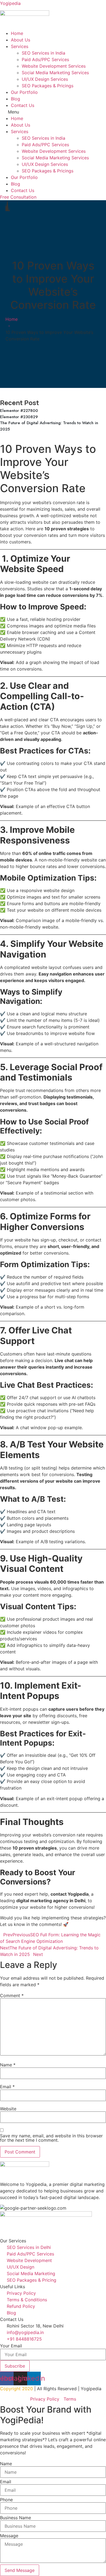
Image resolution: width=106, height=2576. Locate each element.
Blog (15, 99)
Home (17, 33)
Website (8, 2109)
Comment (12, 1995)
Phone (6, 2500)
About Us (21, 40)
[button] (53, 112)
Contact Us (23, 105)
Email (7, 2087)
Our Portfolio (24, 92)
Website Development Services (54, 66)
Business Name (15, 2518)
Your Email (11, 2346)
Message (9, 2536)
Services (20, 46)
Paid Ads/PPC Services (45, 59)
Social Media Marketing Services (55, 73)
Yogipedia (10, 3)
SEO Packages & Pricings (48, 86)
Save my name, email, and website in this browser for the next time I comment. (51, 2138)
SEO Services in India (43, 53)
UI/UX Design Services (45, 79)
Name (8, 2065)
